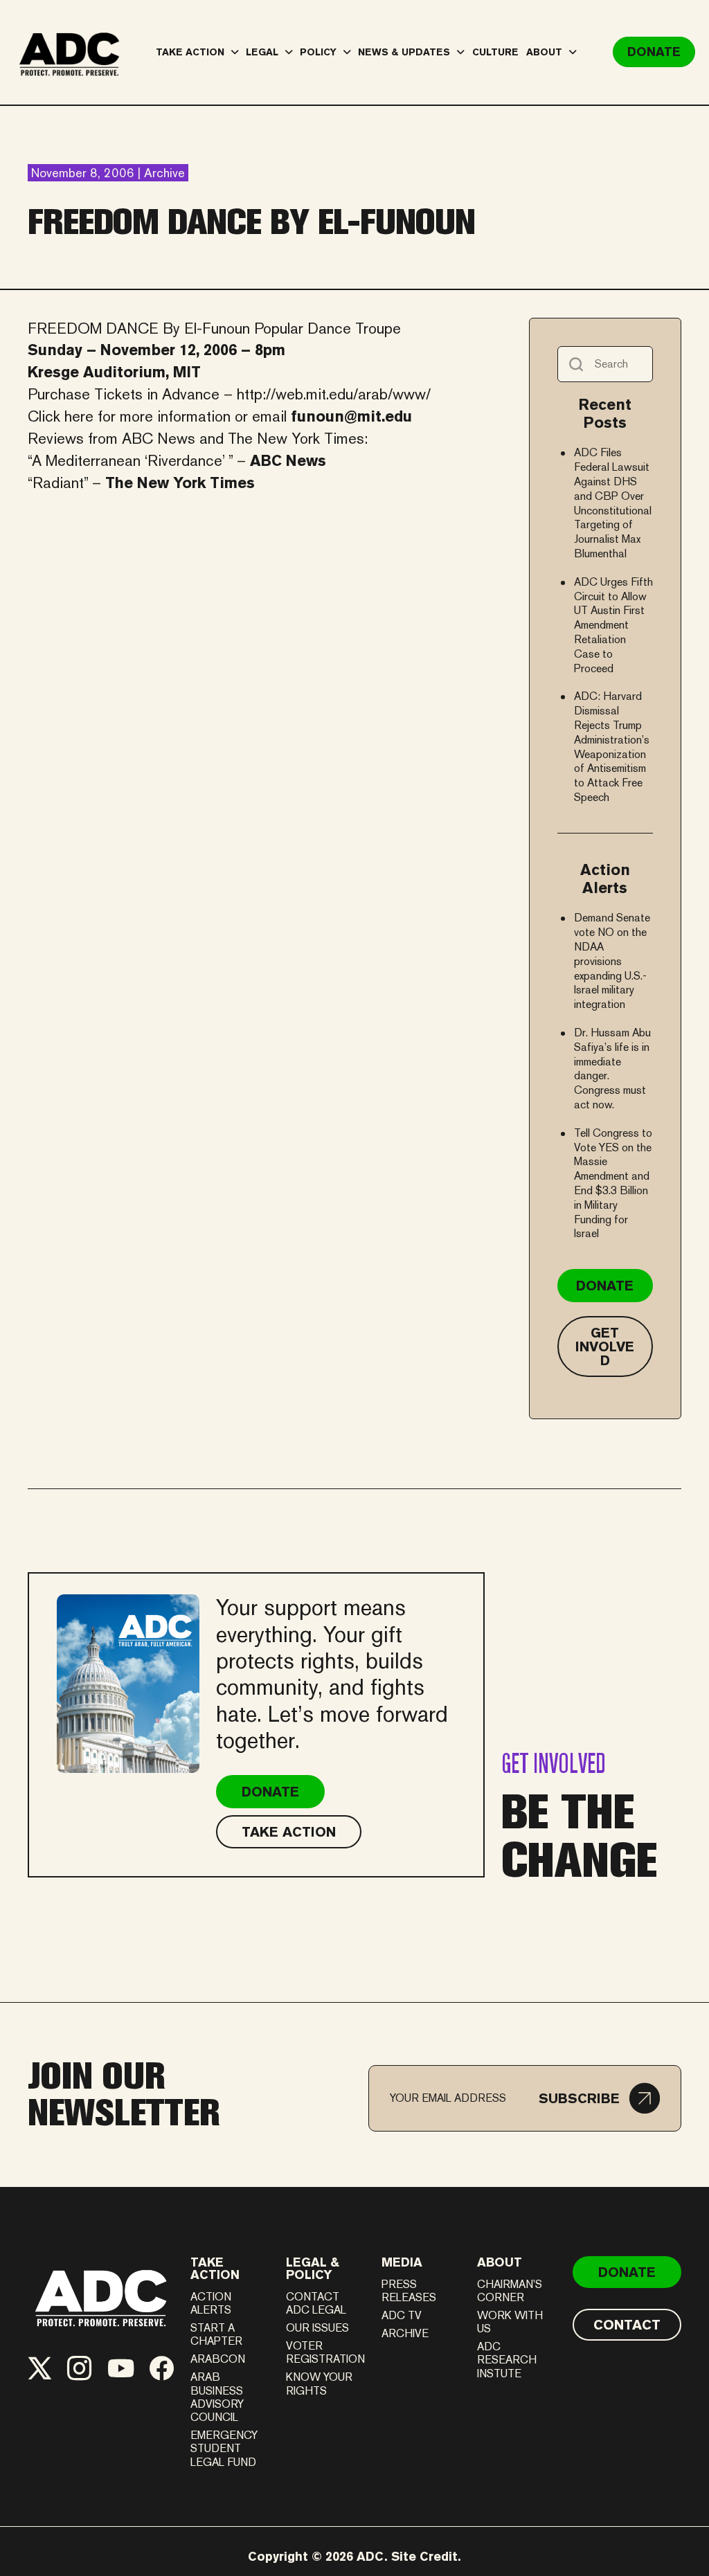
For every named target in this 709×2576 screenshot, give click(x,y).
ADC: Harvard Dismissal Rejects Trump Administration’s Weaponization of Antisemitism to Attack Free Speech (612, 747)
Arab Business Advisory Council (217, 2397)
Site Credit (424, 2556)
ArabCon (218, 2359)
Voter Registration (325, 2352)
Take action (215, 2268)
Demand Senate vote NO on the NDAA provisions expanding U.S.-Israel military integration (612, 961)
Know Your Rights (319, 2384)
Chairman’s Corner (510, 2291)
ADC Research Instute (507, 2360)
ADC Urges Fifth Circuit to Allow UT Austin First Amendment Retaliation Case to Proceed (613, 625)
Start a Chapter (216, 2334)
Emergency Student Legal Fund (224, 2448)
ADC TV (402, 2315)
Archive (405, 2333)
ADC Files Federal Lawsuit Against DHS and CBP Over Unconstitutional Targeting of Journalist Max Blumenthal (613, 503)
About (500, 2262)
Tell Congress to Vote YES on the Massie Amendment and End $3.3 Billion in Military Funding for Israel (613, 1183)
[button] (599, 2098)
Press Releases (409, 2291)
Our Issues (317, 2328)
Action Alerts (211, 2303)
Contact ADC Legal (316, 2303)
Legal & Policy (313, 2268)
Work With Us (510, 2322)
